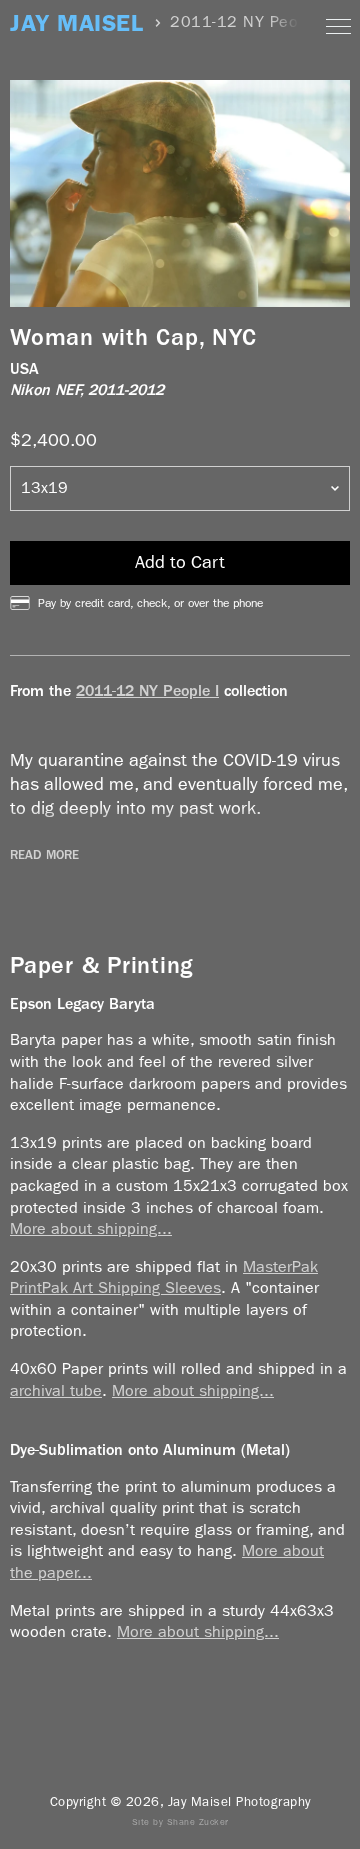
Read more (44, 855)
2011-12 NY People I (147, 690)
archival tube (56, 1390)
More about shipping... (91, 1228)
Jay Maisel (76, 23)
